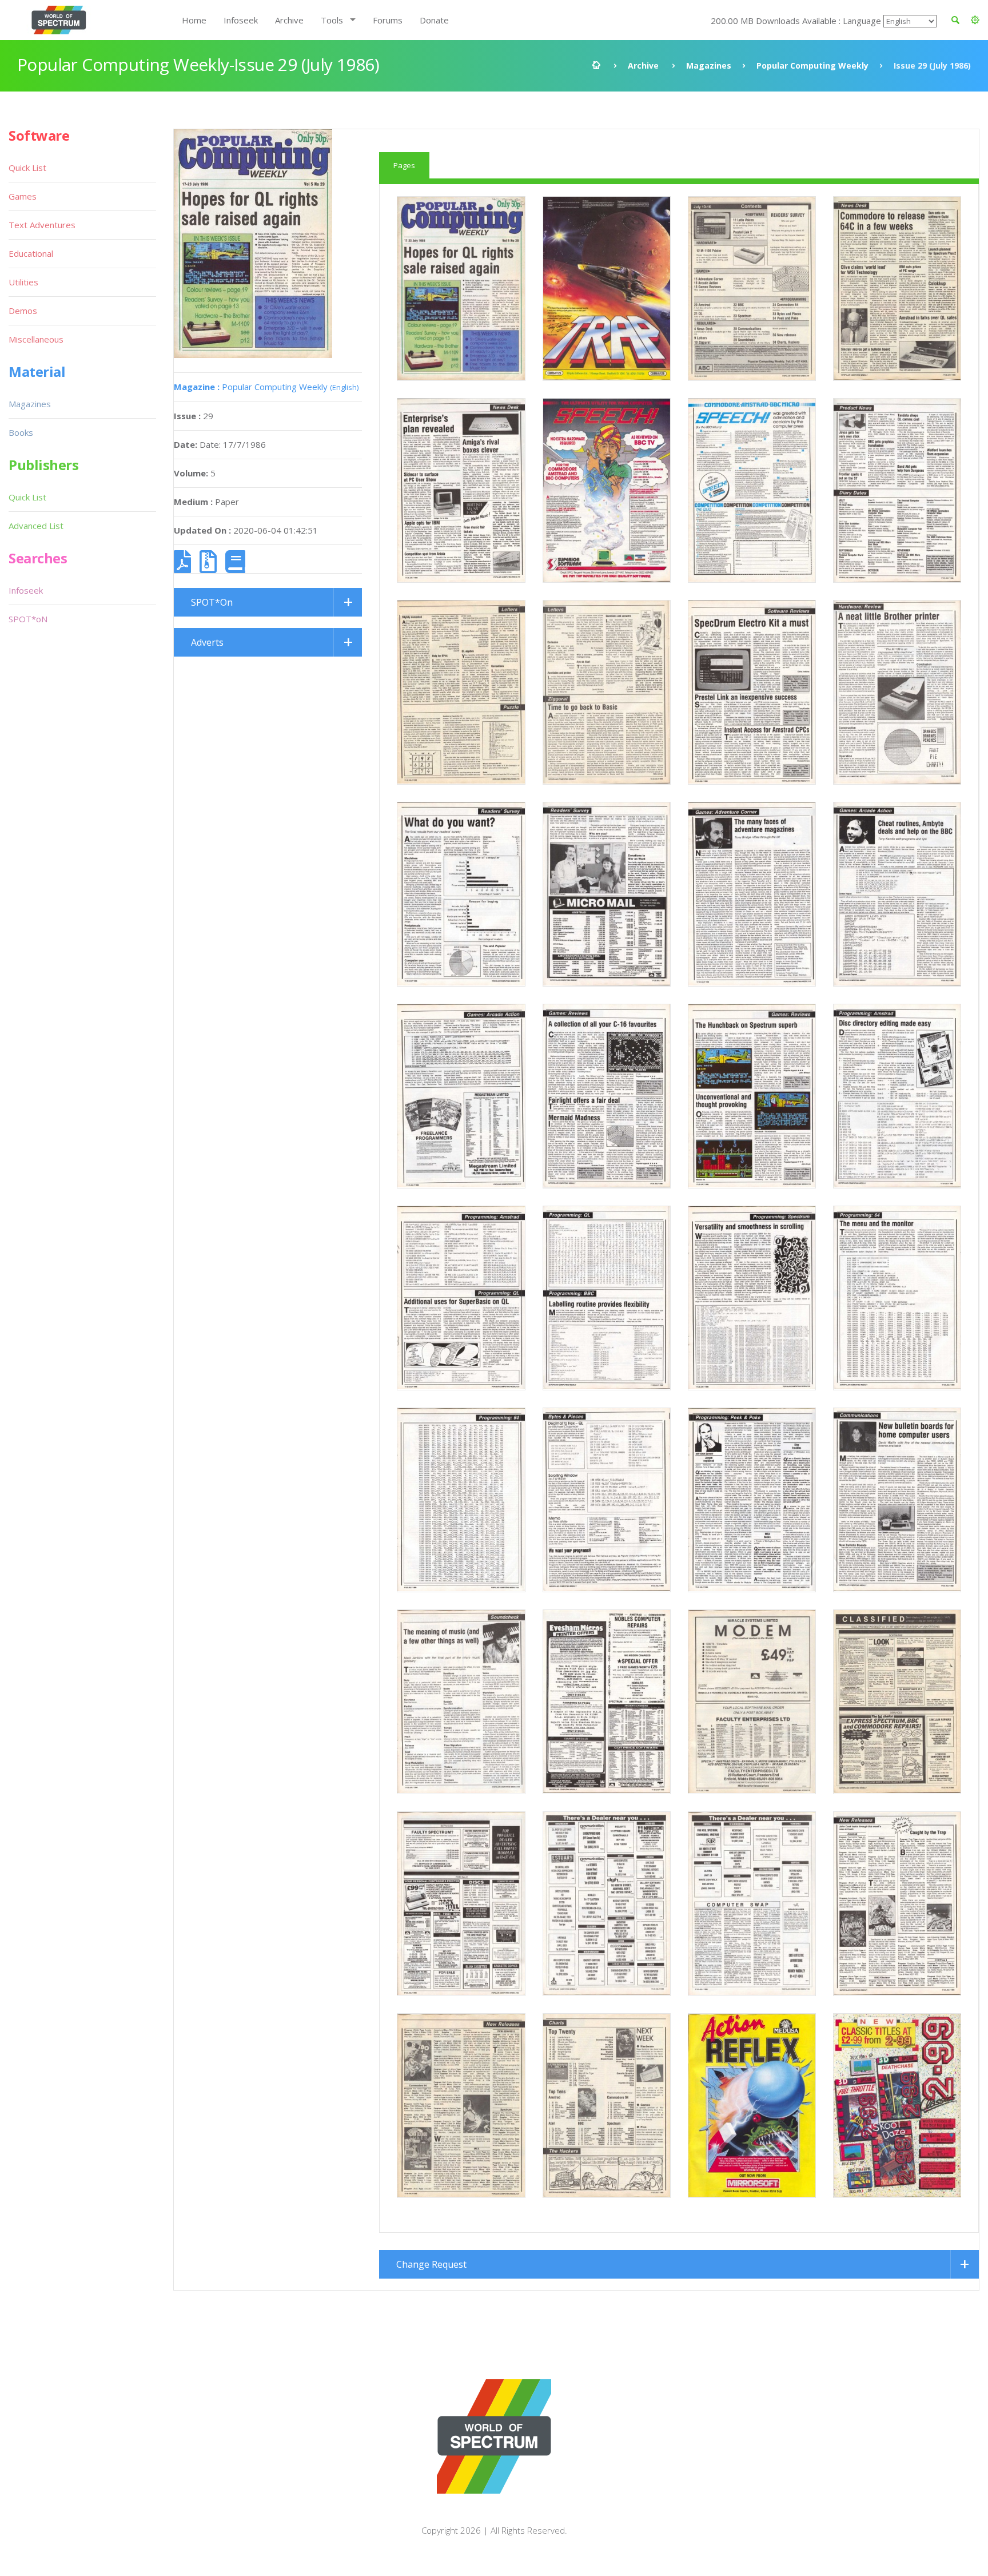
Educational (31, 253)
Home (194, 20)
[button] (975, 20)
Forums (388, 20)
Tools (332, 20)
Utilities (23, 282)
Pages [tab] (404, 165)
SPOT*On (212, 602)
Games (23, 196)
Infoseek (241, 20)
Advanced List (36, 526)
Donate (434, 20)
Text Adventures (42, 225)
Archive (289, 20)
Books (21, 432)
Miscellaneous (36, 339)
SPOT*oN (28, 619)
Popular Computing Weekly (812, 65)
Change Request (431, 2264)
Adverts (207, 642)
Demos (23, 311)
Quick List (27, 168)
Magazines (709, 65)
